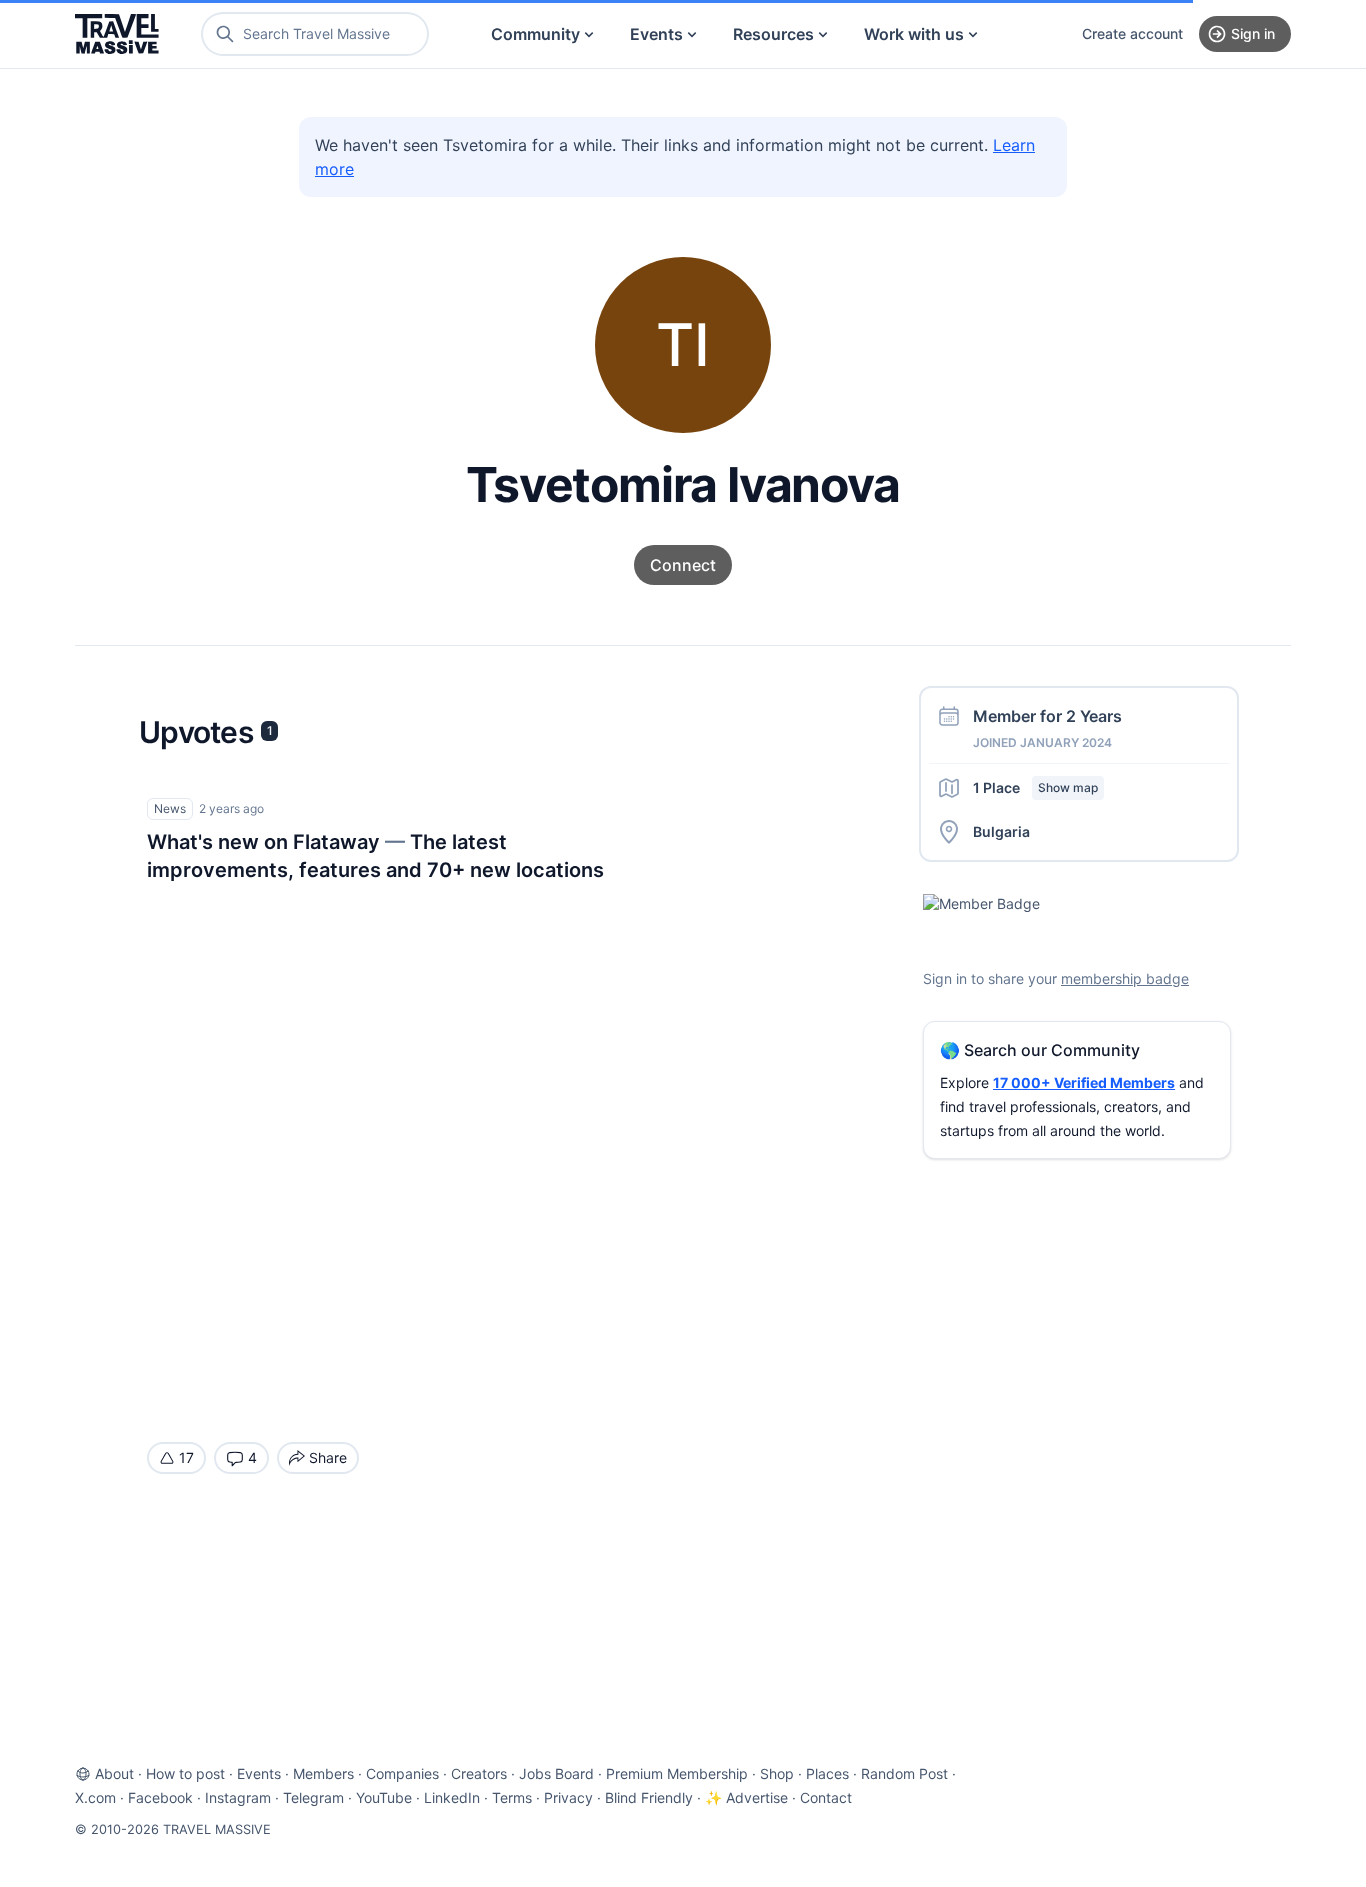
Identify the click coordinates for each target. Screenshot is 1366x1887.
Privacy (568, 1797)
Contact (826, 1797)
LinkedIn (452, 1797)
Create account (1132, 33)
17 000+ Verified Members (1084, 1082)
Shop (777, 1773)
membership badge (1125, 978)
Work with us (914, 34)
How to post (185, 1773)
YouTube (384, 1797)
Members (323, 1773)
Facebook (160, 1797)
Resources (773, 34)
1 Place (1035, 787)
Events (656, 34)
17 (186, 1457)
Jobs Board (556, 1773)
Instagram (238, 1797)
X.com (95, 1797)
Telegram (313, 1797)
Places (827, 1773)
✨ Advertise (746, 1797)
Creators (479, 1773)
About (114, 1773)
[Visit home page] (117, 34)
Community (535, 34)
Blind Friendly (649, 1797)
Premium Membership (677, 1773)
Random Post (904, 1773)
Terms (512, 1797)
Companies (402, 1773)
